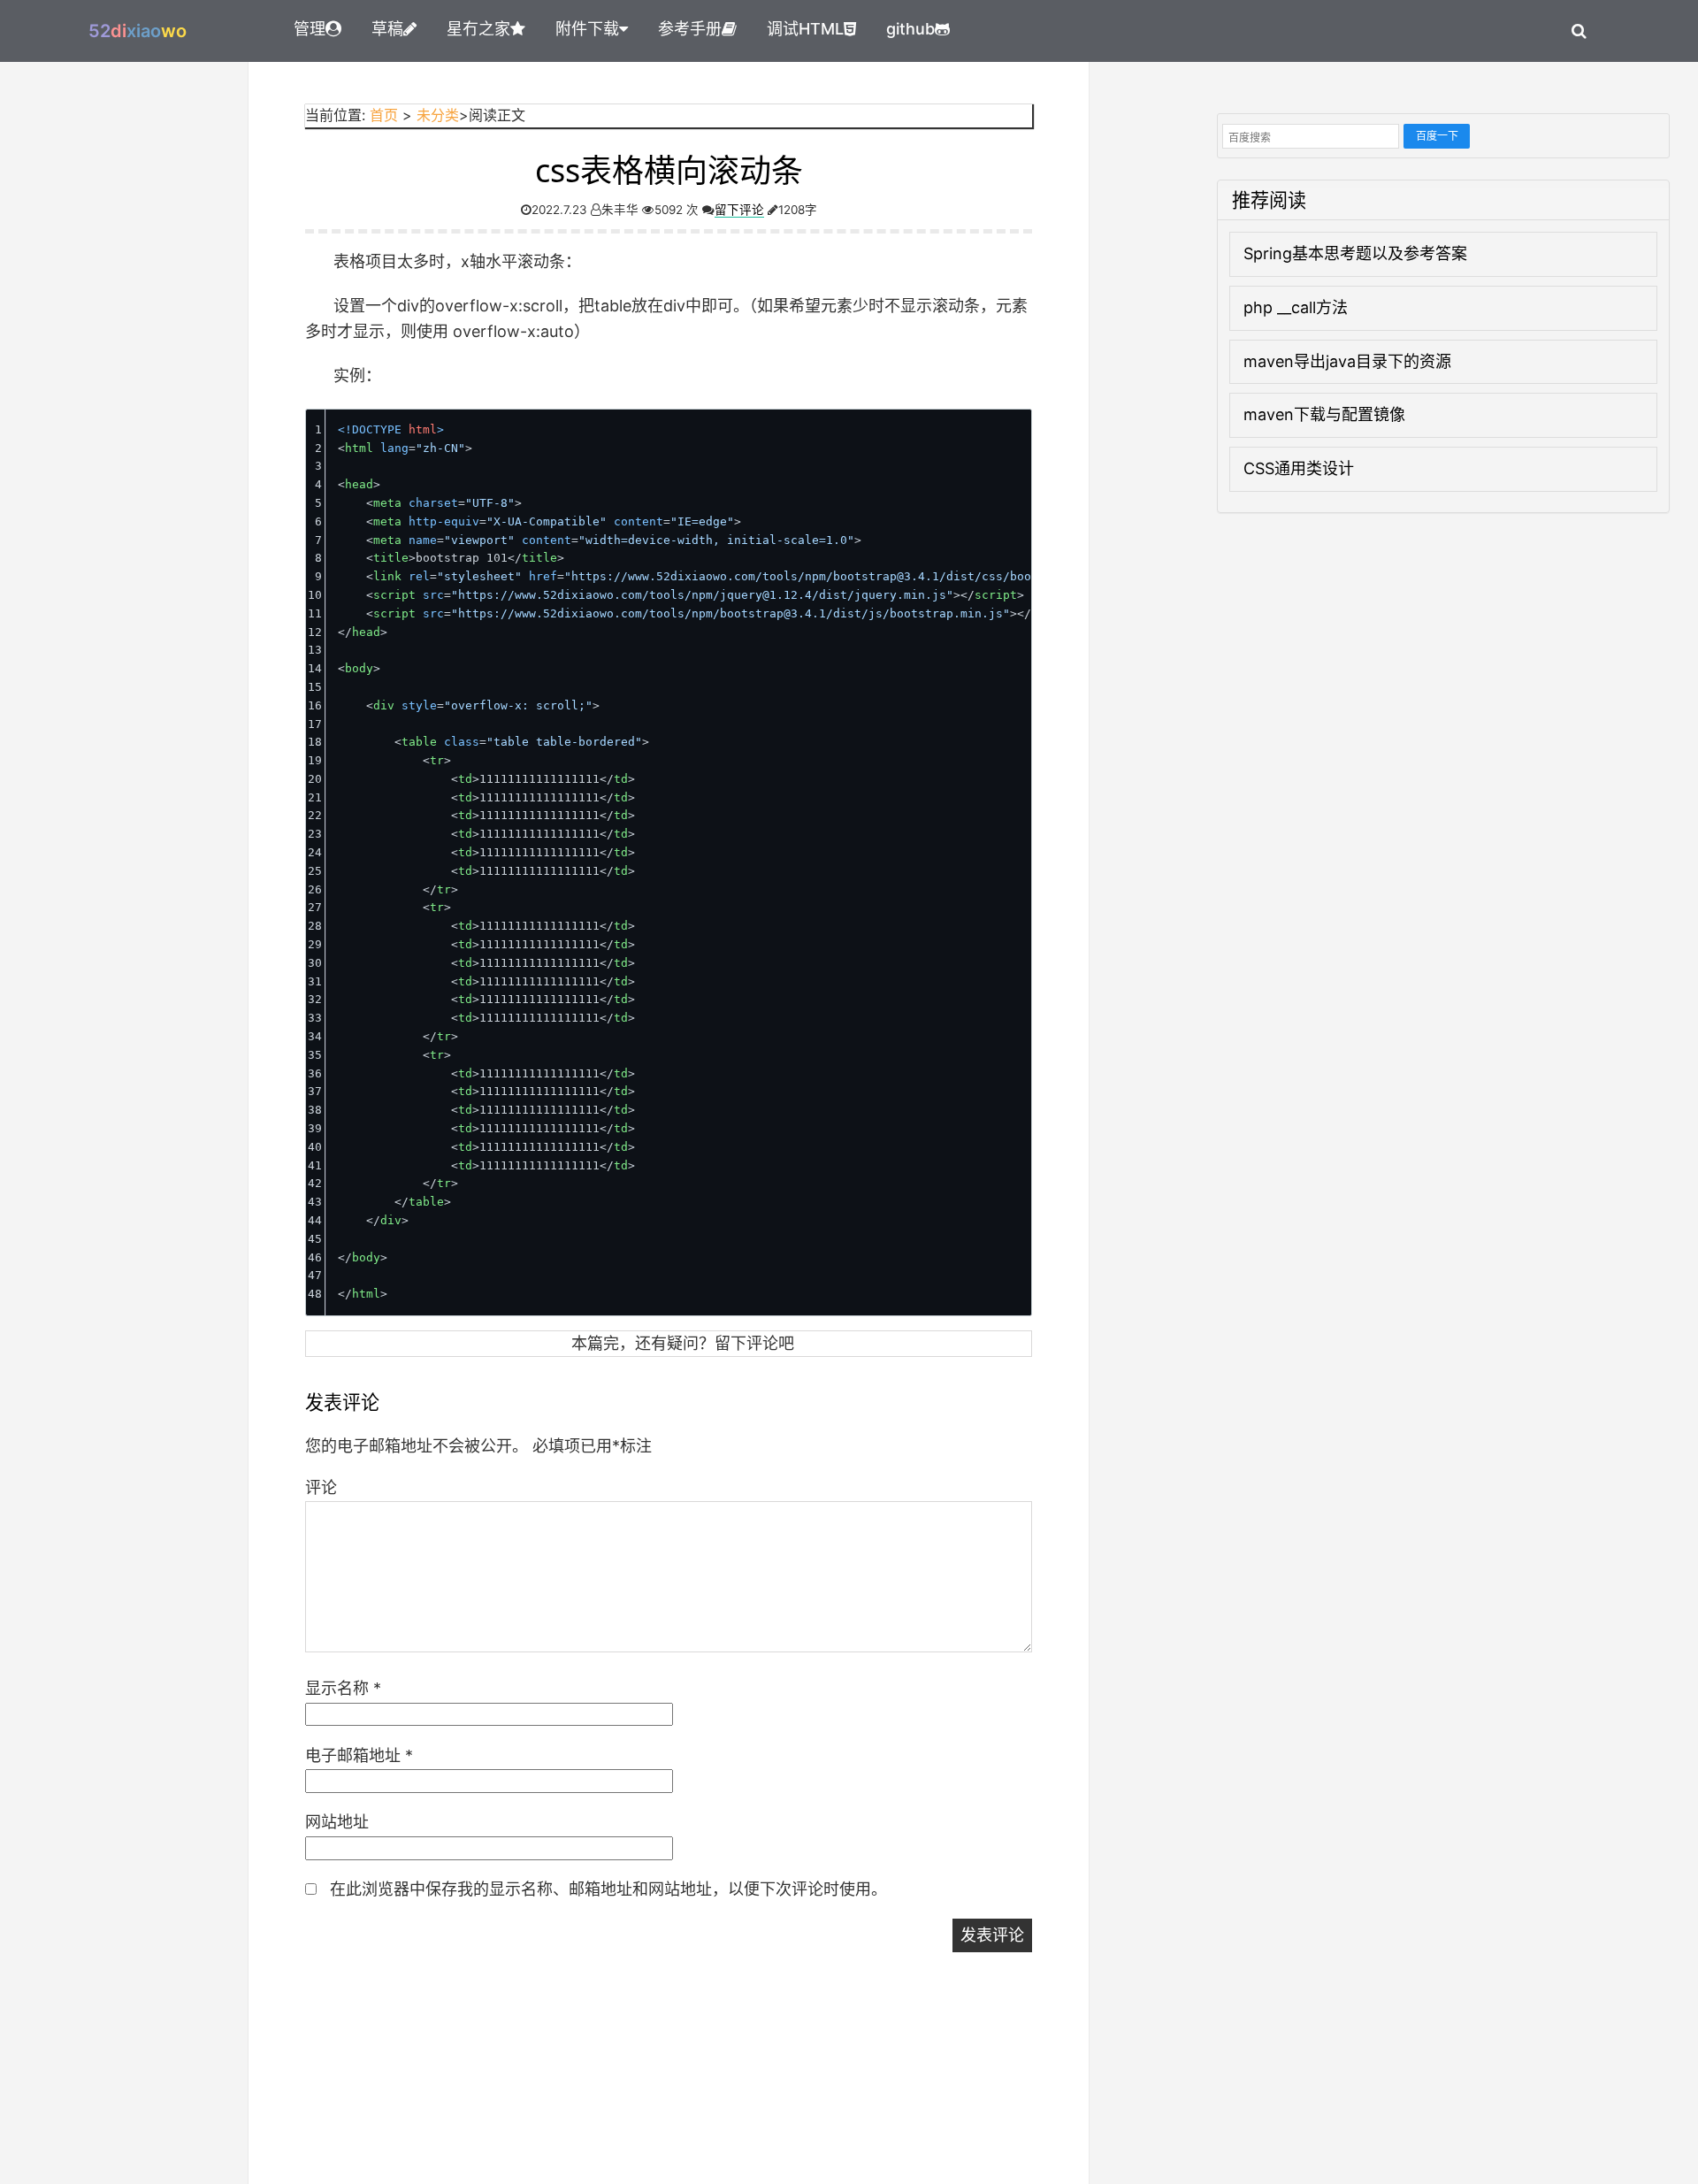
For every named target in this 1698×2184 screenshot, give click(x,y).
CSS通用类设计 (1299, 468)
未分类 (438, 115)
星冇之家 (478, 29)
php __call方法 (1296, 307)
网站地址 (337, 1822)
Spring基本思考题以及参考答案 (1355, 253)
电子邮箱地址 (359, 1755)
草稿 (387, 29)
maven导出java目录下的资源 (1347, 361)
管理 (310, 29)
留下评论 (739, 210)
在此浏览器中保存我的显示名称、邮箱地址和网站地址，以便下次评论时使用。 (608, 1889)
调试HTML (805, 29)
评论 (321, 1487)
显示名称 (343, 1688)
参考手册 (690, 29)
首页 (384, 115)
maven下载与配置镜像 (1324, 414)
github (910, 29)
